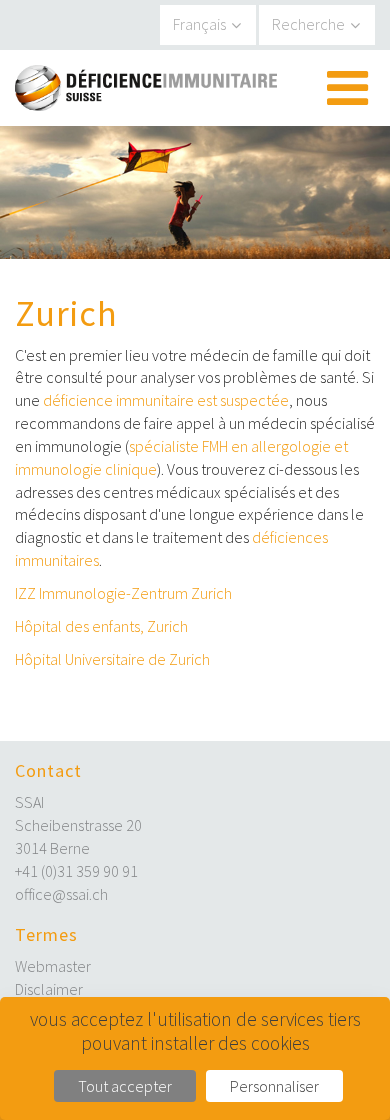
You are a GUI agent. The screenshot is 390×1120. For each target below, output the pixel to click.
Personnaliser (274, 1086)
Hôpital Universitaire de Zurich (112, 659)
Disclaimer (49, 989)
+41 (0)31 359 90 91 (76, 871)
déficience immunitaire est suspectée (166, 400)
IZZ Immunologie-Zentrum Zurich (123, 593)
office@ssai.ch (61, 894)
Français (199, 24)
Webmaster (53, 966)
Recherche (308, 24)
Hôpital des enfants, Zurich (101, 626)
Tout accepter (125, 1086)
